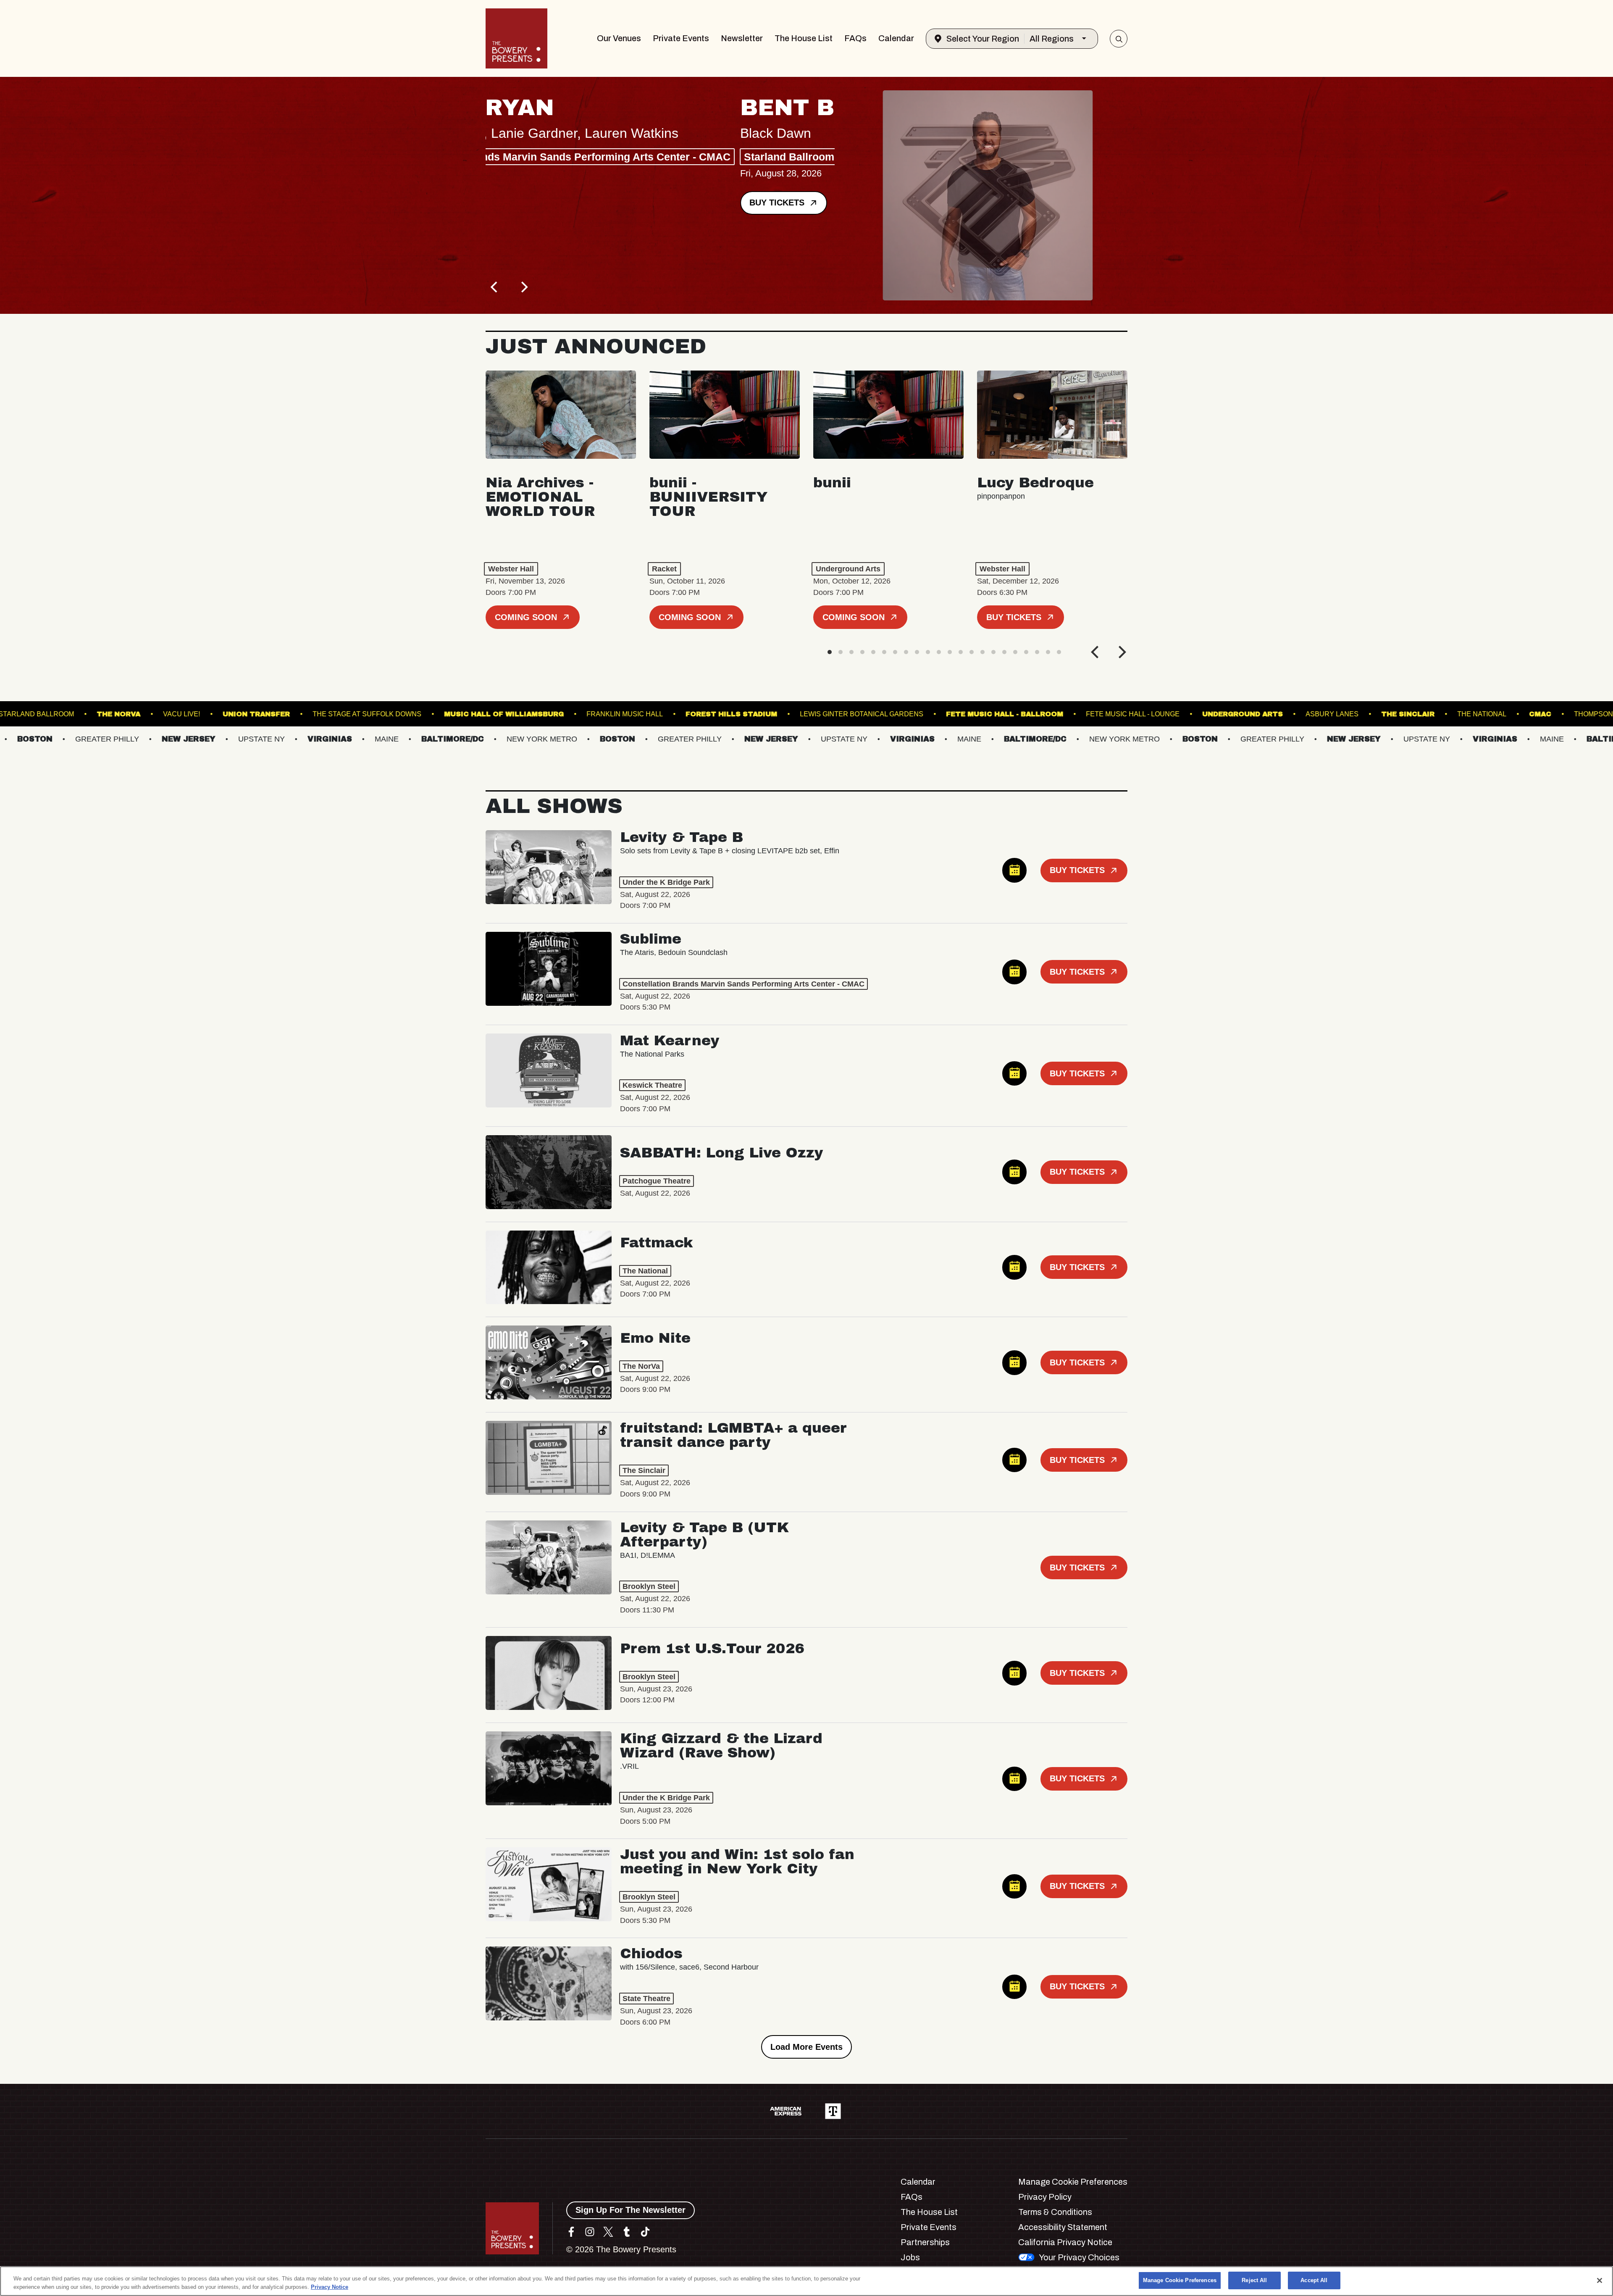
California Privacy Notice (1065, 2242)
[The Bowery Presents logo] (516, 38)
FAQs (855, 38)
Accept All (1314, 2280)
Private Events (681, 38)
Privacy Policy (1045, 2197)
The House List (804, 38)
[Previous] (495, 287)
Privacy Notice (330, 2287)
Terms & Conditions (1055, 2212)
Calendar (896, 38)
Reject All (1254, 2280)
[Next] (523, 287)
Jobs (910, 2257)
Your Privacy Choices (1079, 2257)
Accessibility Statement (1063, 2227)
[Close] (1600, 2280)
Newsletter (742, 38)
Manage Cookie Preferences (1180, 2280)
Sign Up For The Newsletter (630, 2210)
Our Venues (619, 38)
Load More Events (806, 2047)
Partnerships (925, 2242)
